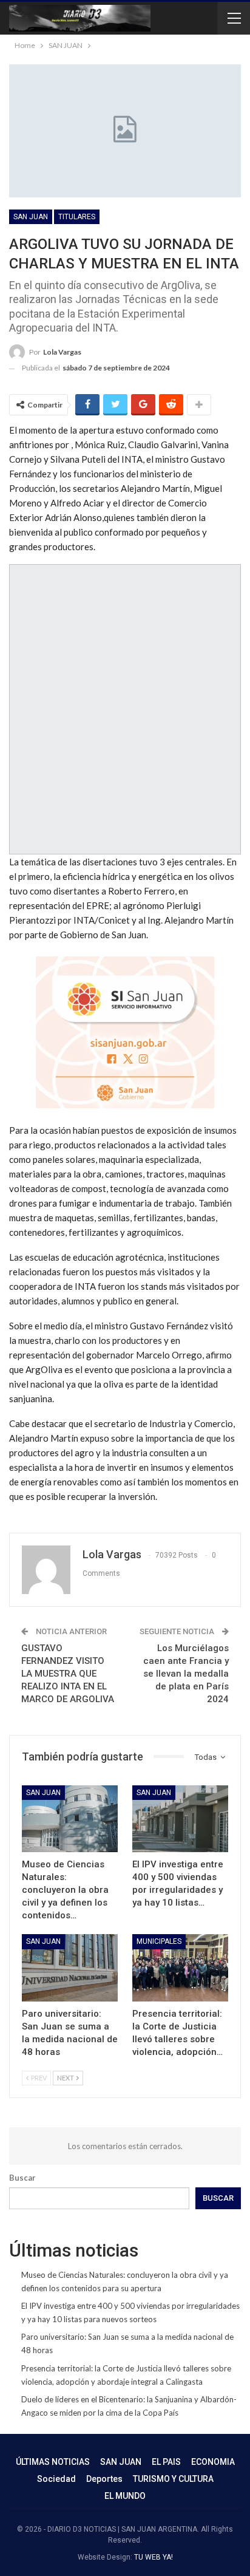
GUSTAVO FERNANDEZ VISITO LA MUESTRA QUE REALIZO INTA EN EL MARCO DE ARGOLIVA (68, 1674)
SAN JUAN (31, 217)
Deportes (104, 2479)
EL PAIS (166, 2462)
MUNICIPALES (159, 1941)
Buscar (22, 2178)
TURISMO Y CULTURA (173, 2479)
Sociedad (56, 2479)
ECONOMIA (213, 2462)
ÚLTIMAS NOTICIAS (53, 2462)
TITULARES (77, 217)
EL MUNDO (125, 2496)
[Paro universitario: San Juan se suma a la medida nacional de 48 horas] (70, 1968)
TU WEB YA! (154, 2557)
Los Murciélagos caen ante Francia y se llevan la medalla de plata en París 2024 (186, 1674)
